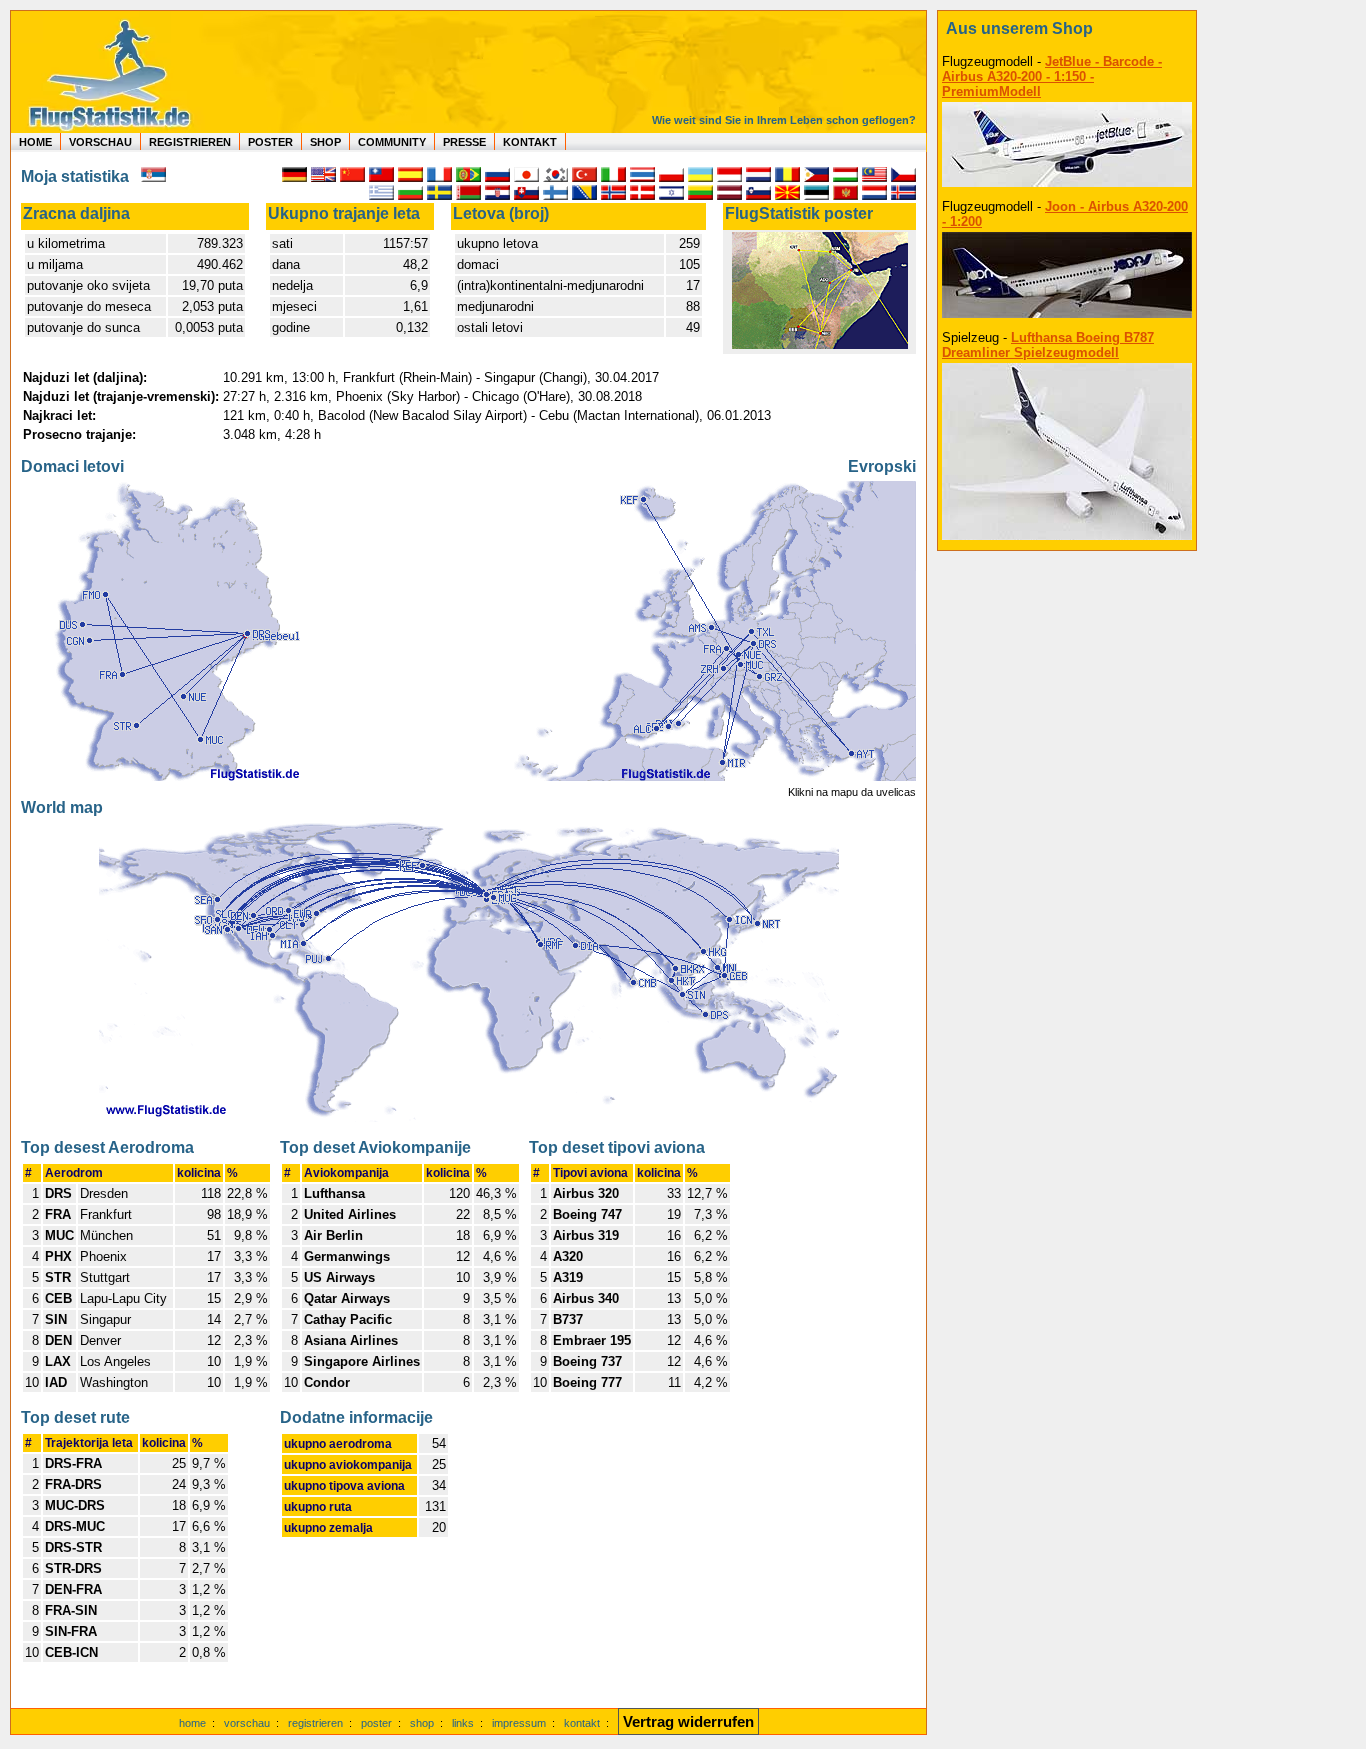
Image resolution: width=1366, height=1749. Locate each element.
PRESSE (464, 142)
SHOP (325, 142)
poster (376, 1723)
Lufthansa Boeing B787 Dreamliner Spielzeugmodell (1048, 345)
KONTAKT (530, 142)
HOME (35, 142)
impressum (519, 1723)
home (192, 1723)
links (463, 1723)
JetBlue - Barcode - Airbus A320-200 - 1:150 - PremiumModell (1052, 76)
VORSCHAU (100, 142)
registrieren (315, 1723)
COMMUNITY (392, 142)
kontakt (582, 1723)
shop (422, 1723)
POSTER (270, 142)
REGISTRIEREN (190, 142)
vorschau (247, 1723)
